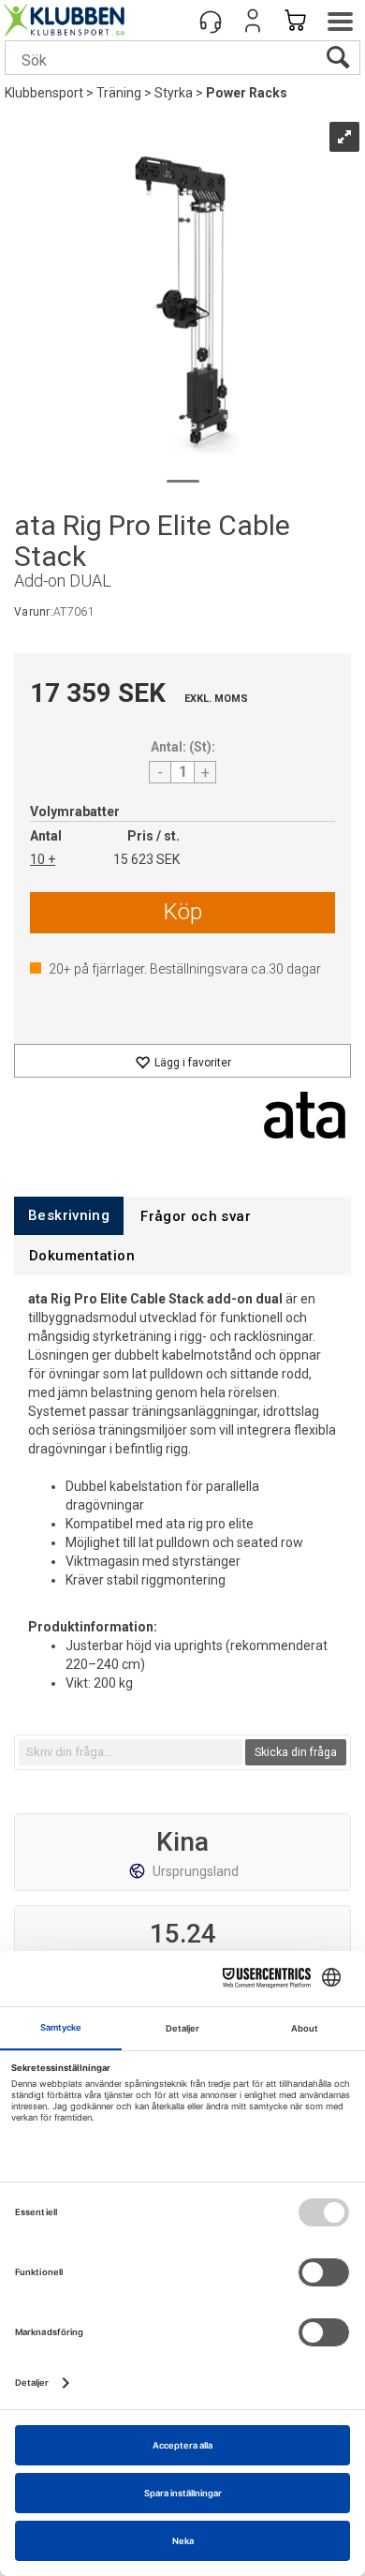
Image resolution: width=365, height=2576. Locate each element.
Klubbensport (44, 93)
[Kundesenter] (211, 21)
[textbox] (131, 1752)
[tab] (69, 1216)
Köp (183, 912)
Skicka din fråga (296, 1752)
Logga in (253, 21)
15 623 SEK (146, 859)
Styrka (174, 93)
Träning (119, 93)
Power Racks (247, 93)
